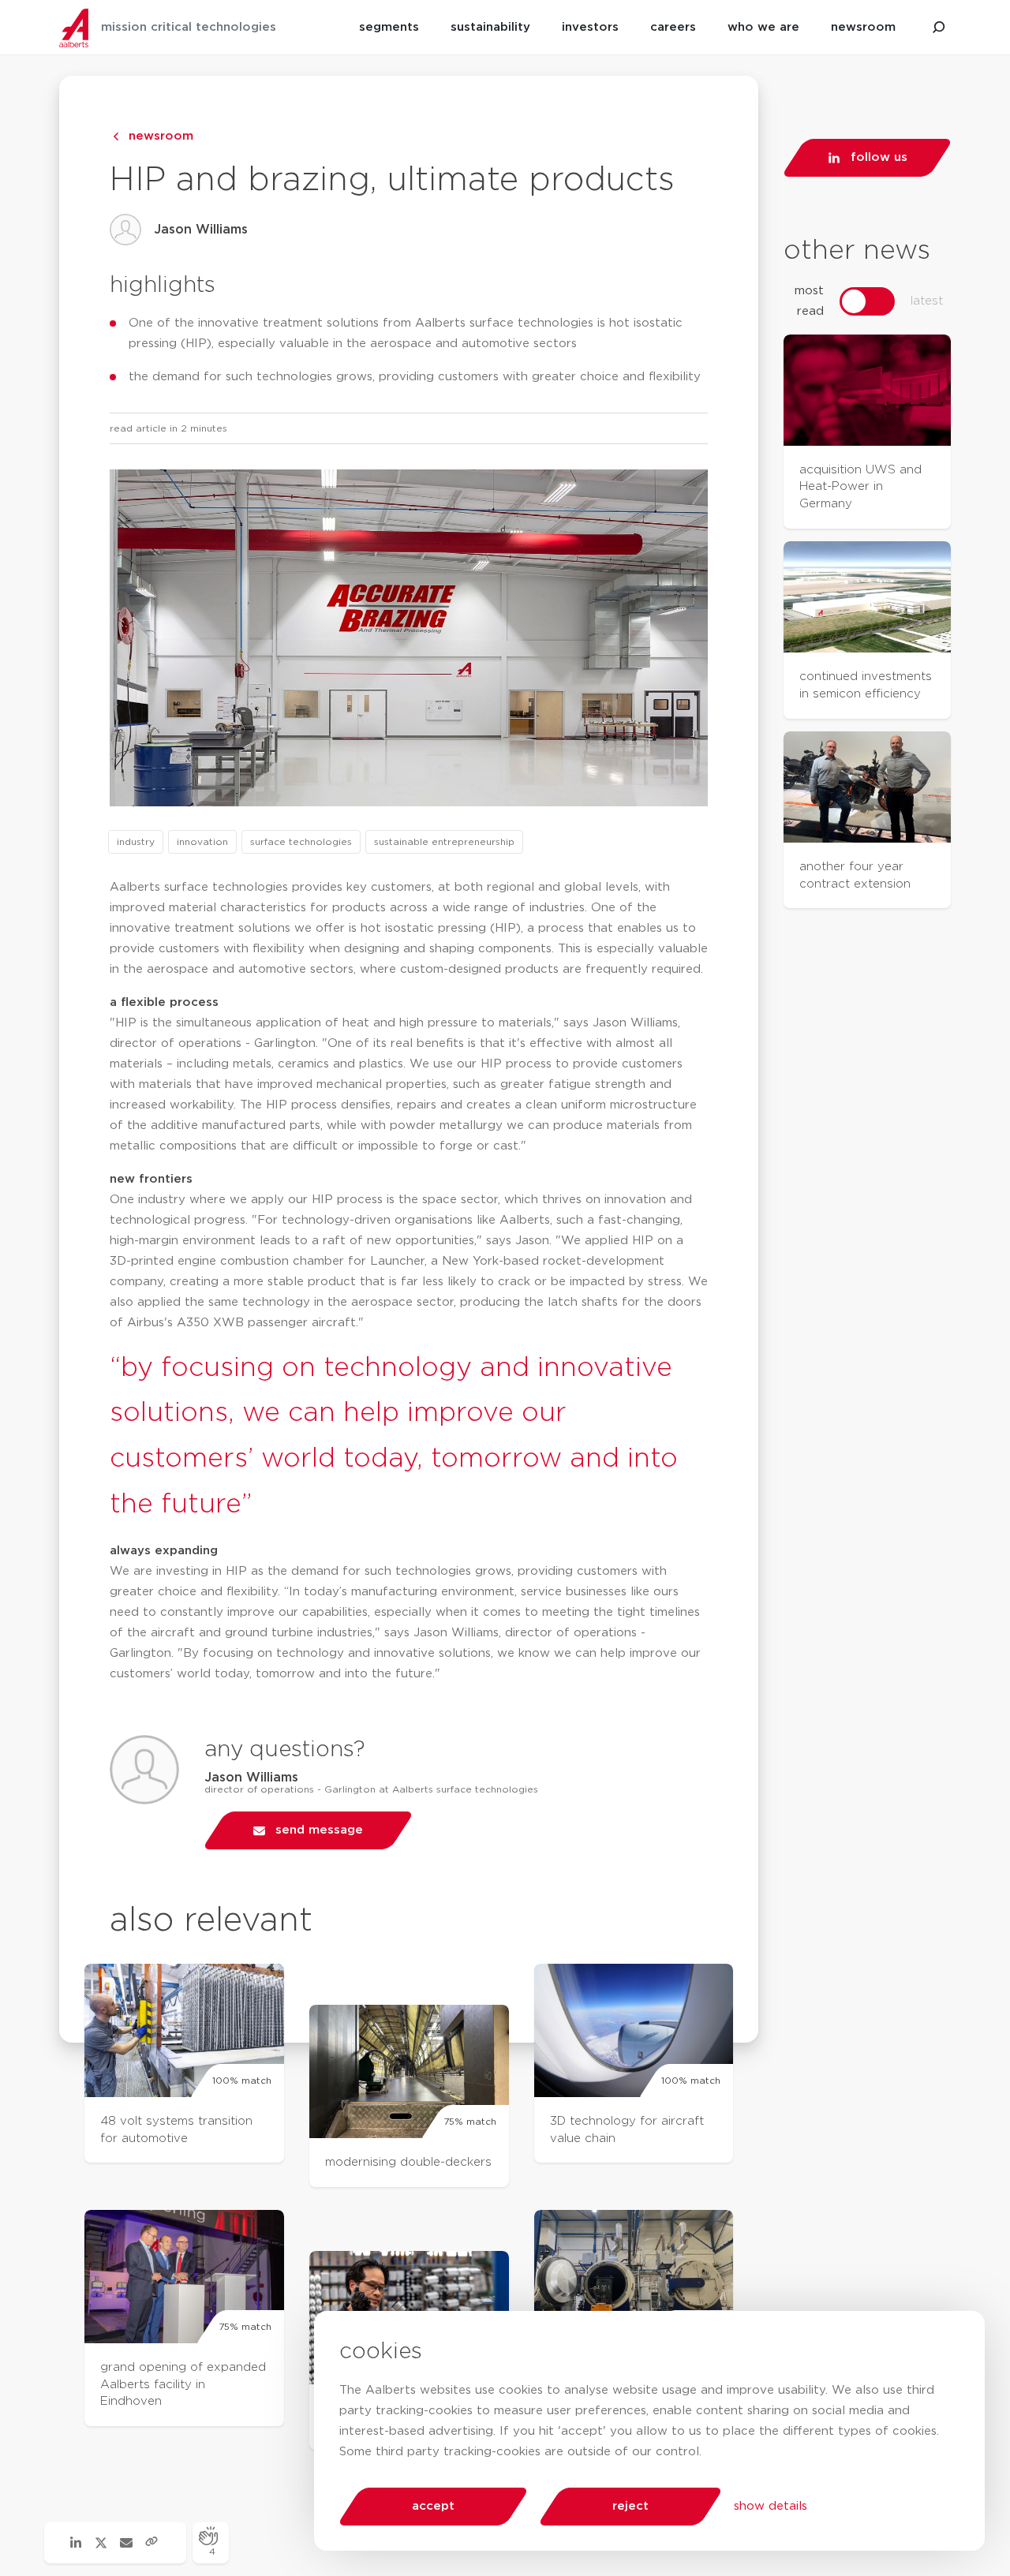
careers (673, 27)
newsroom (863, 27)
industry (136, 842)
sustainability (490, 27)
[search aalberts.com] (939, 28)
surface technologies (301, 842)
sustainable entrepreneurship (444, 842)
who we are (763, 27)
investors (590, 27)
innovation (202, 842)
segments (389, 27)
